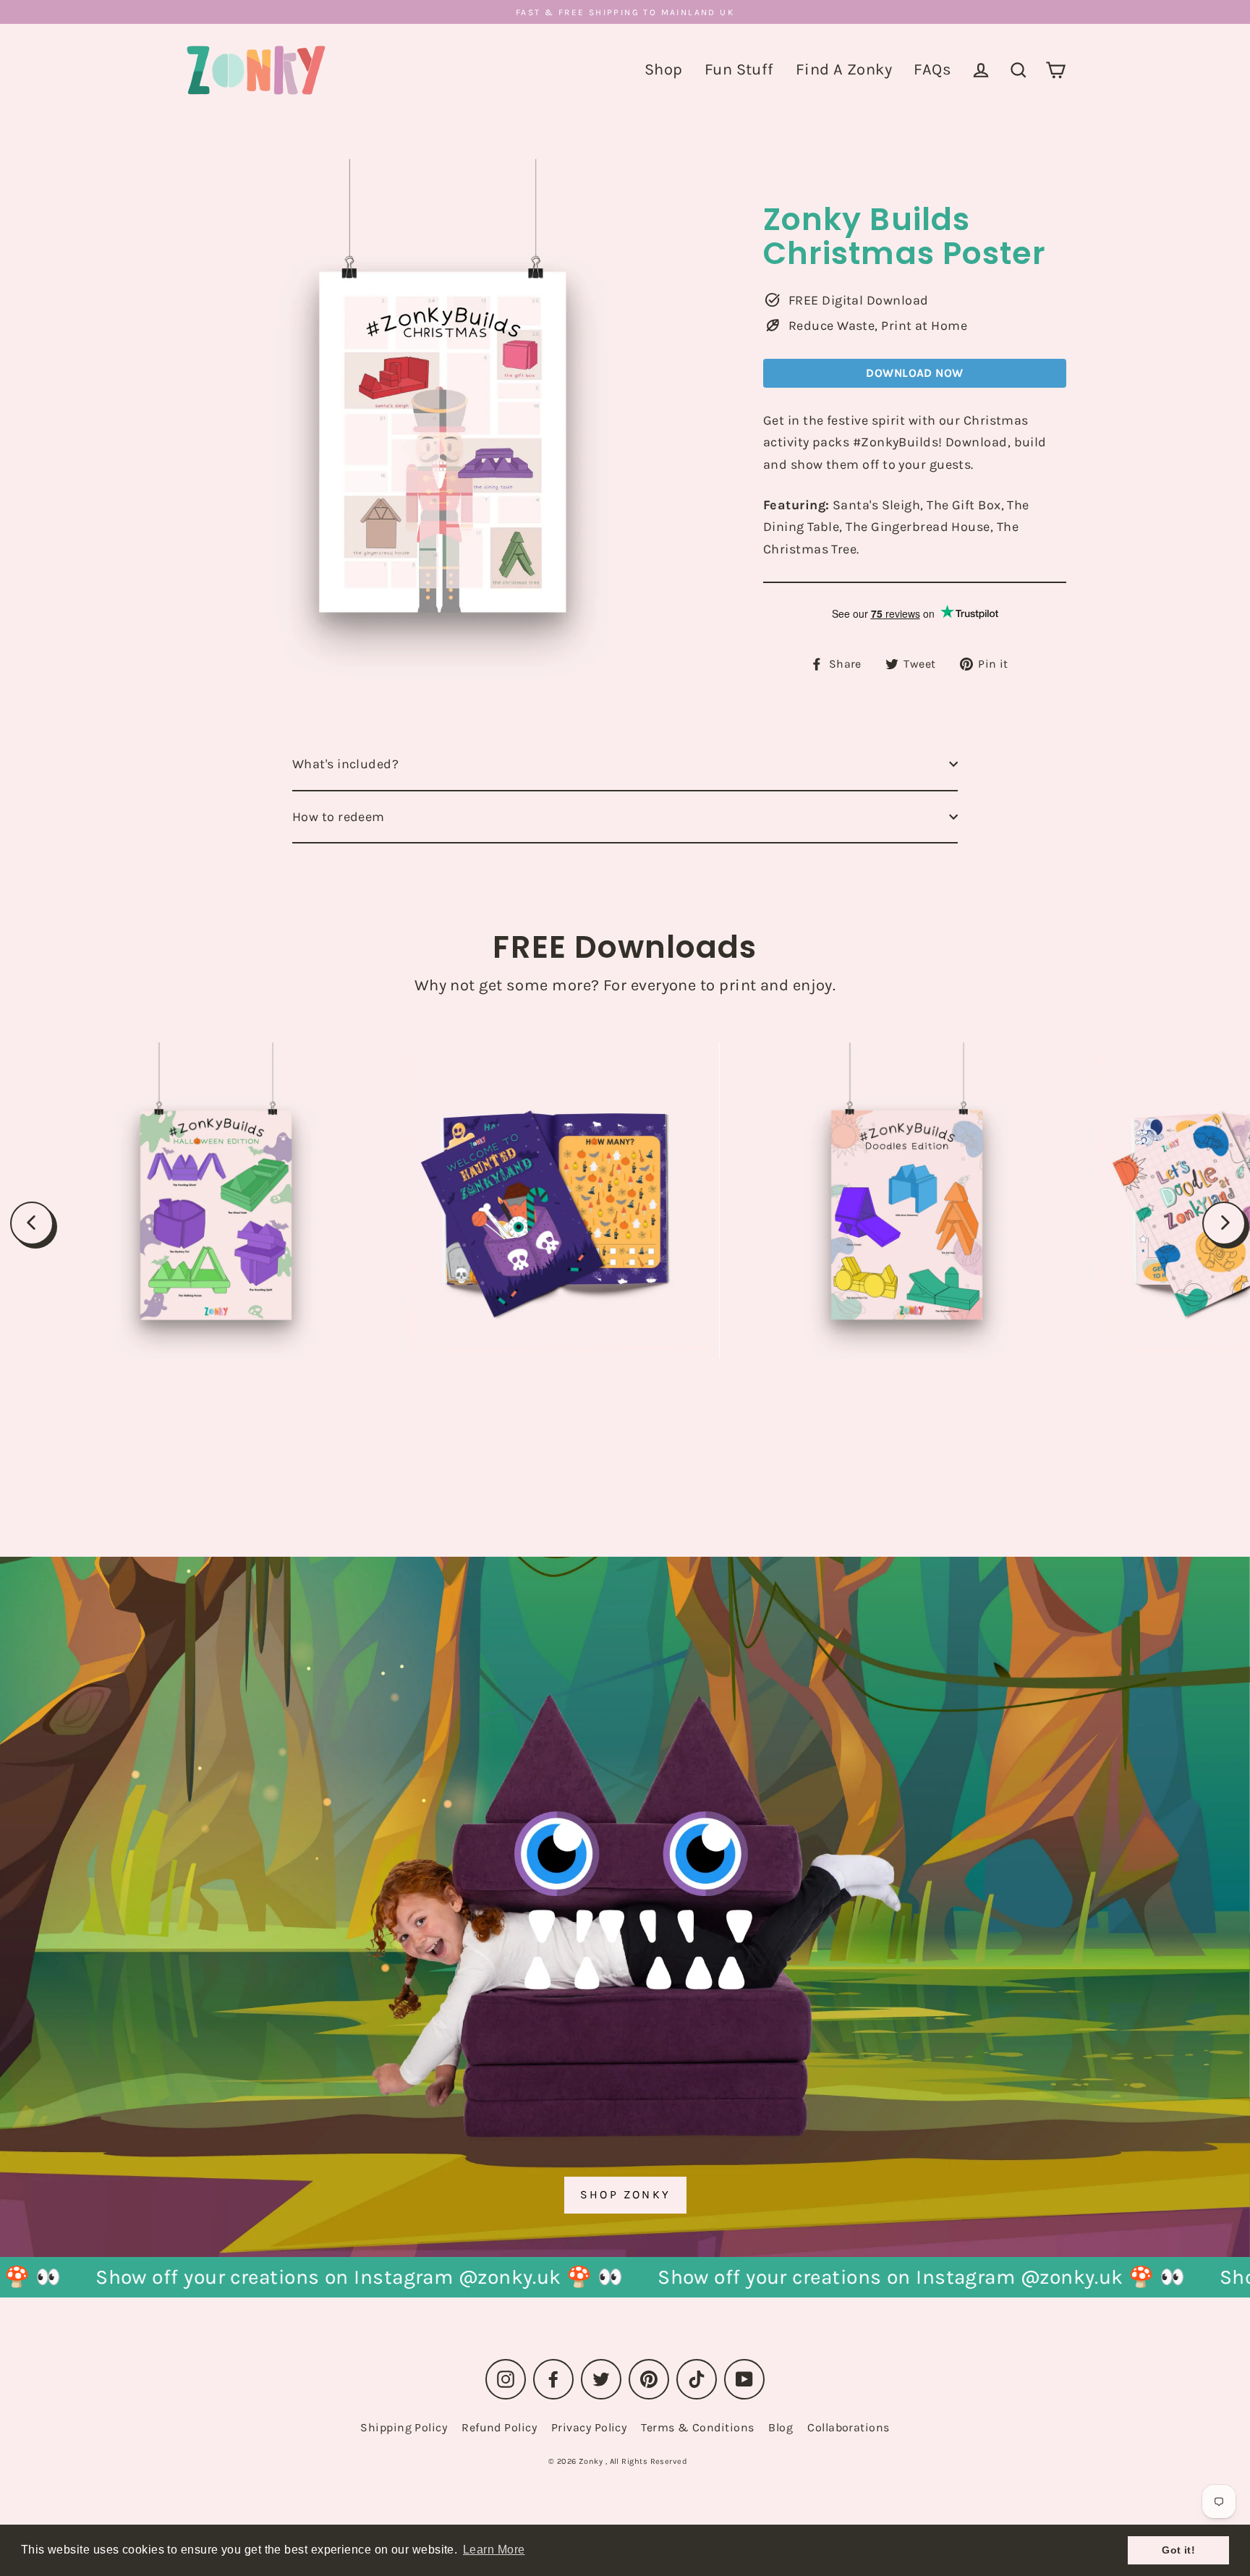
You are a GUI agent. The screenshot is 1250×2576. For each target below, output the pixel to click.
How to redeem (339, 817)
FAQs (932, 69)
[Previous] (32, 1223)
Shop (664, 69)
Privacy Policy (589, 2427)
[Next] (1224, 1223)
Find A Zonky (844, 69)
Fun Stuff (739, 69)
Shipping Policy (404, 2427)
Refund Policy (499, 2427)
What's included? (345, 764)
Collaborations (848, 2427)
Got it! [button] (1178, 2550)
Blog (781, 2427)
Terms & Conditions (697, 2427)
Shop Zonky (625, 2194)
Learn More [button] (494, 2550)
